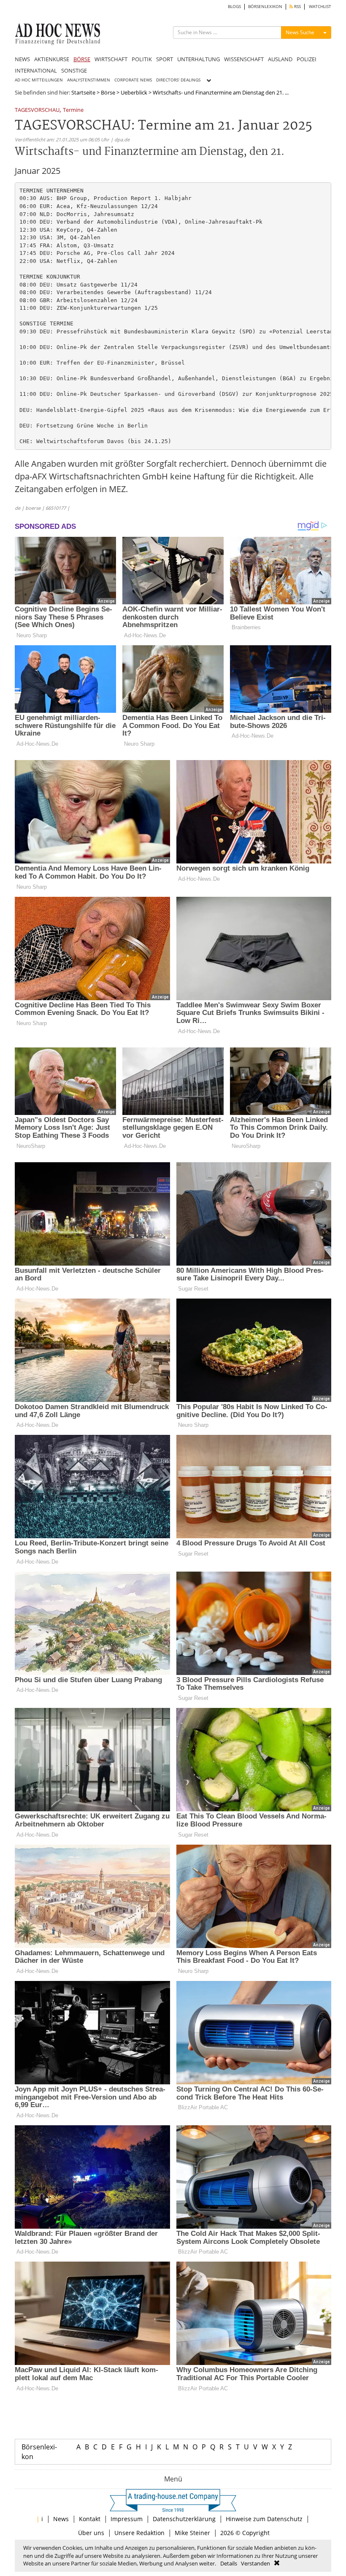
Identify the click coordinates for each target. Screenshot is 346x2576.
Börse (108, 92)
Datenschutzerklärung (184, 2519)
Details (229, 2563)
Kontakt (90, 2519)
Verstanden (255, 2563)
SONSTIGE (74, 70)
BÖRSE (82, 59)
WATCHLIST (320, 7)
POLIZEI (307, 59)
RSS (297, 7)
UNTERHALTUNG (199, 59)
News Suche (300, 32)
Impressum (127, 2519)
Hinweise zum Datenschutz (264, 2519)
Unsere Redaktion (139, 2533)
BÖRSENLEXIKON (265, 7)
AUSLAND (280, 59)
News (61, 2519)
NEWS (22, 59)
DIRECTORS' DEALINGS (178, 80)
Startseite (83, 92)
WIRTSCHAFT (111, 59)
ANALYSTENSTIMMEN (89, 80)
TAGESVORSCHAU (37, 110)
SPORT (165, 59)
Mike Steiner (192, 2533)
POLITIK (142, 59)
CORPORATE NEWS (133, 80)
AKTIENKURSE (52, 59)
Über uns (91, 2533)
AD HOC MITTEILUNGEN (39, 80)
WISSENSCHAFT (244, 59)
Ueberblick (134, 92)
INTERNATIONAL (36, 70)
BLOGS (234, 7)
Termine (73, 110)
